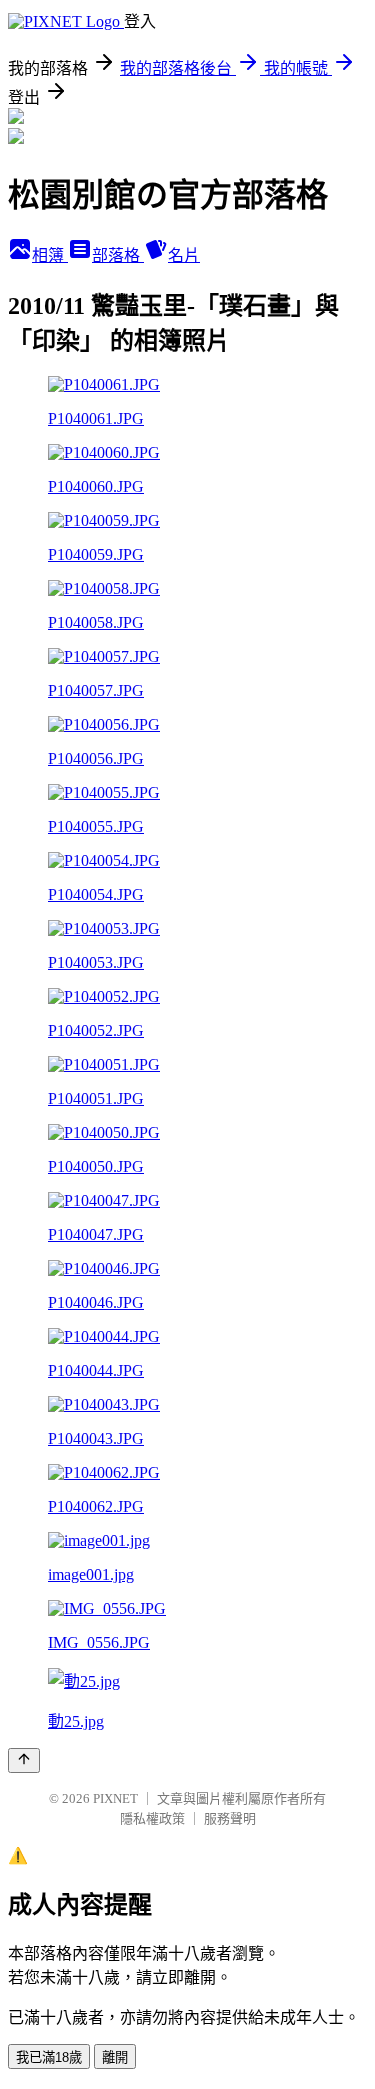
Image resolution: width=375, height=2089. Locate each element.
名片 (184, 255)
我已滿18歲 (49, 2057)
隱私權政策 (152, 1818)
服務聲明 (230, 1818)
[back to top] (24, 1760)
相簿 (50, 255)
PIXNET (115, 1798)
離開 (115, 2057)
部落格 (118, 255)
